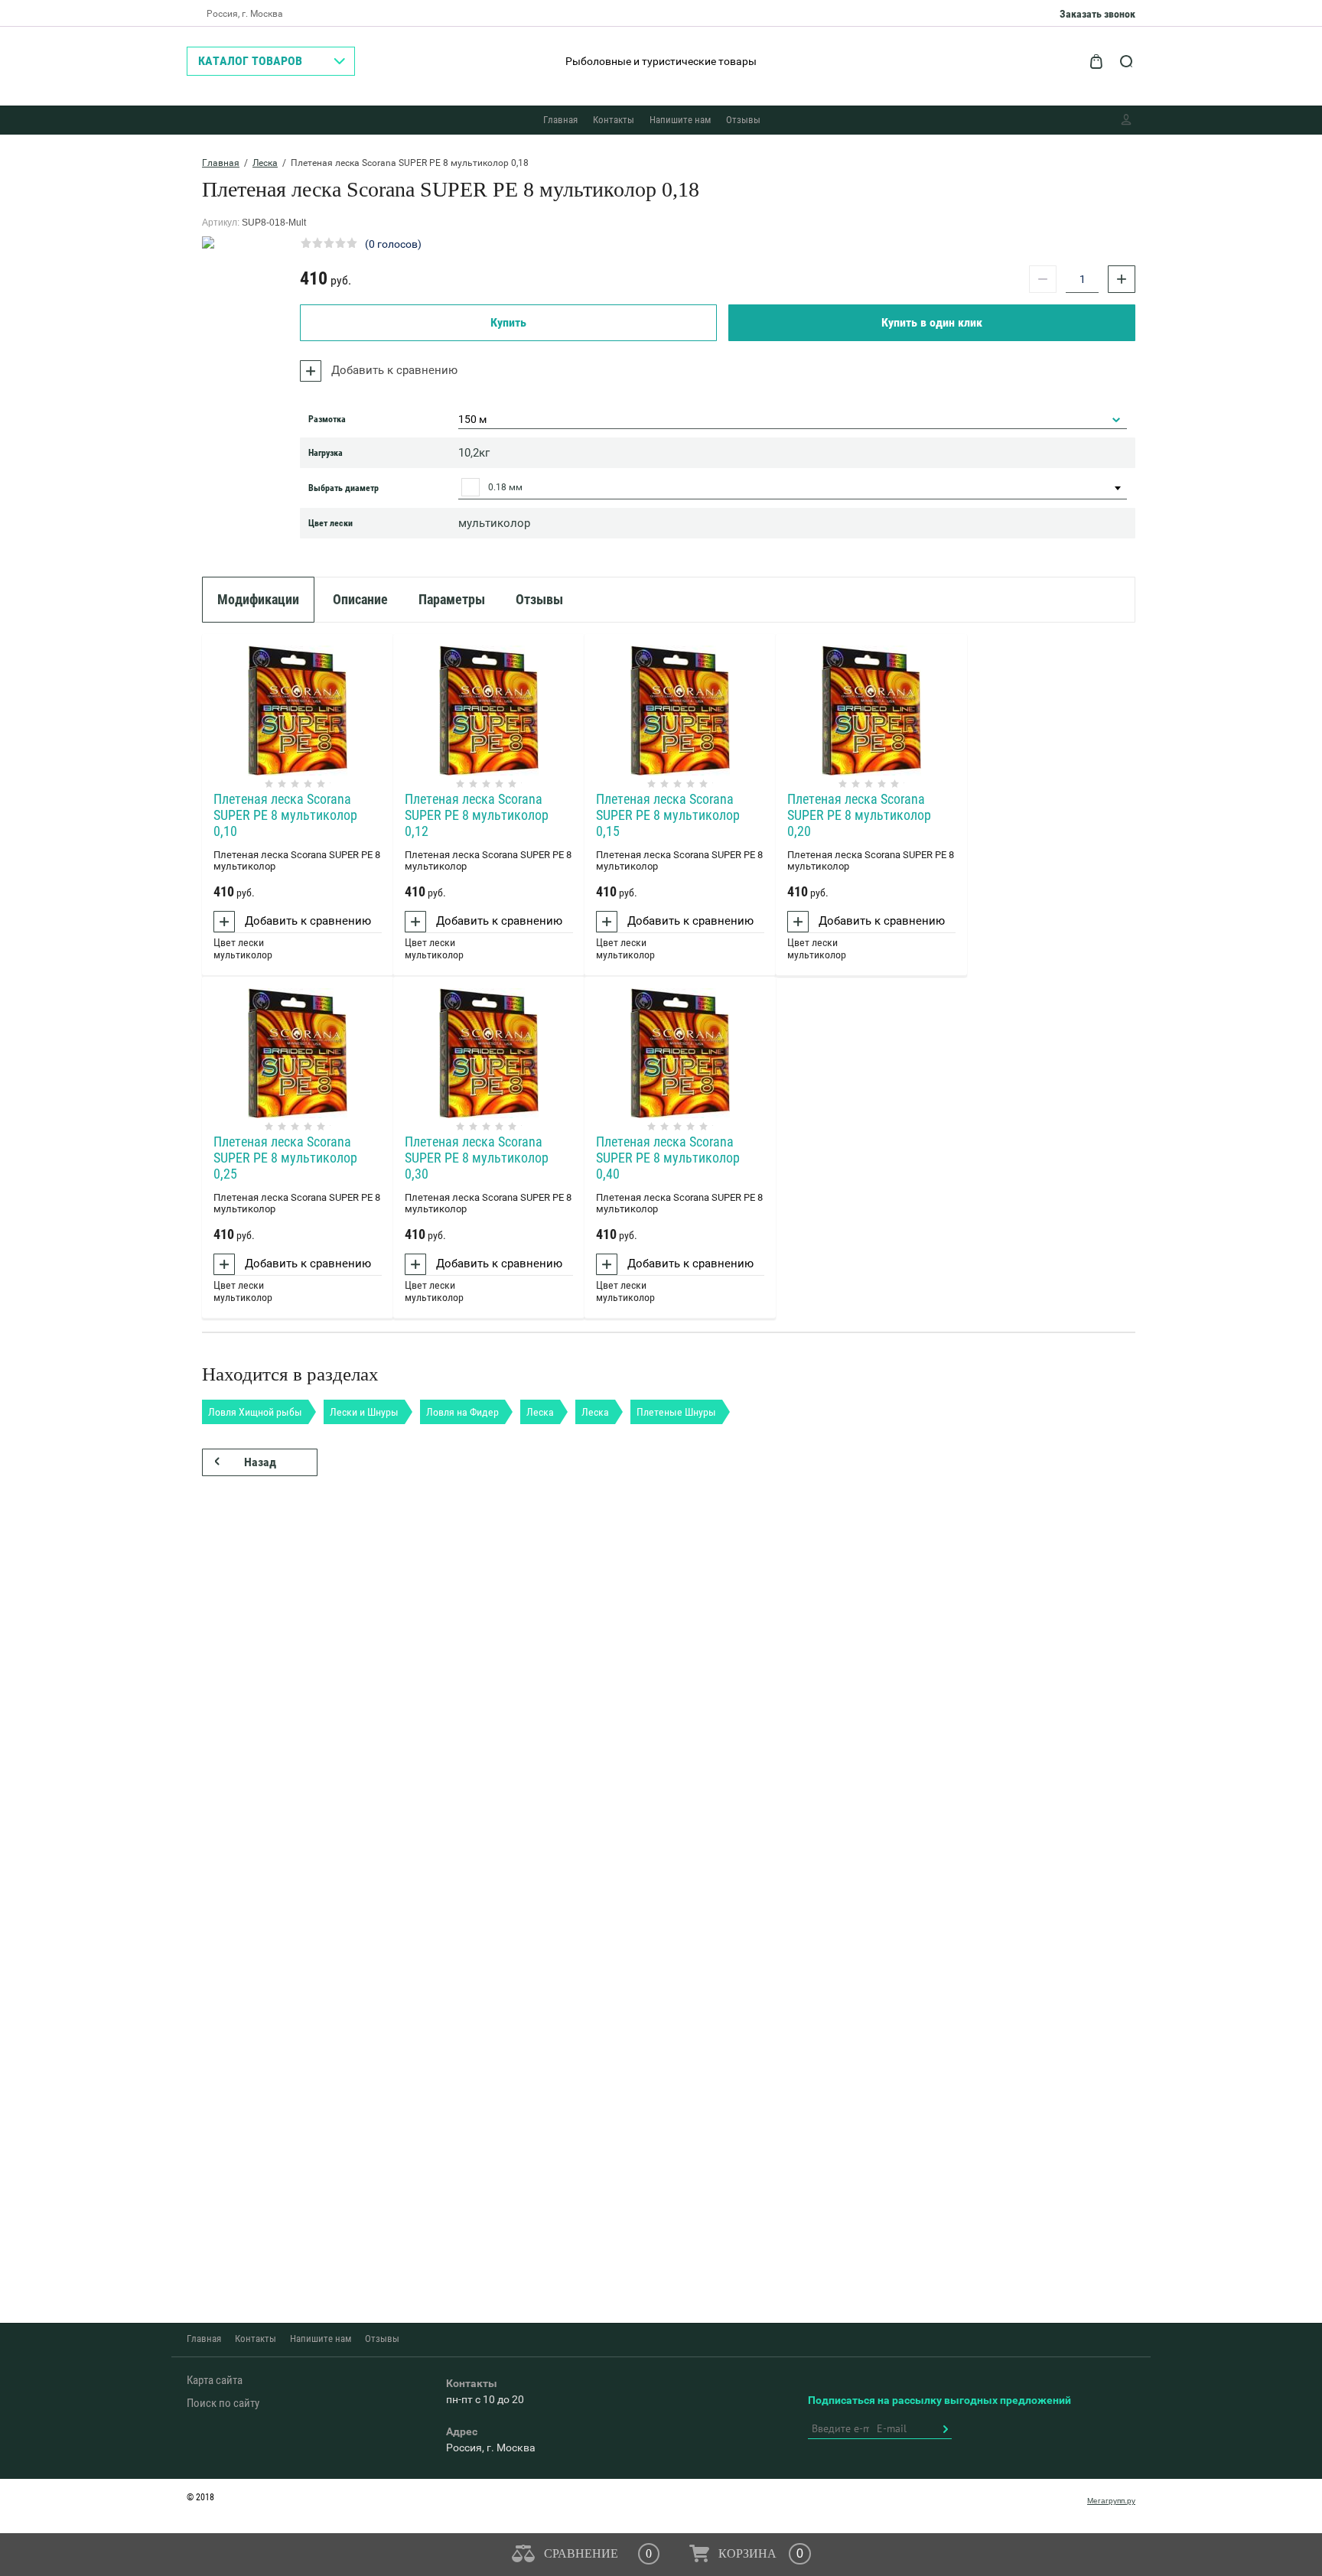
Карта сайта (215, 2380)
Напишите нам (680, 120)
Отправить (945, 2429)
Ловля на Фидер (462, 1412)
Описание (360, 599)
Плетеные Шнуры (676, 1412)
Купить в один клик (932, 322)
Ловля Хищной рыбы (255, 1412)
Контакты (614, 120)
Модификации (258, 599)
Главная (560, 120)
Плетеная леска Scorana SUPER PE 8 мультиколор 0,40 (668, 1158)
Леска (265, 163)
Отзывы (743, 120)
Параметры (452, 599)
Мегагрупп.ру (1111, 2501)
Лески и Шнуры (364, 1412)
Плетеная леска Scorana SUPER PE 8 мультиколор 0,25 (285, 1158)
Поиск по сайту (223, 2403)
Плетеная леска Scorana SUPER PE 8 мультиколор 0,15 (668, 815)
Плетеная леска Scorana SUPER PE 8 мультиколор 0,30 (477, 1158)
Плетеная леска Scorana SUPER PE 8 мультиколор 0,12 (477, 815)
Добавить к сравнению (393, 370)
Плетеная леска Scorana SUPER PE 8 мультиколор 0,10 (285, 815)
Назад (260, 1462)
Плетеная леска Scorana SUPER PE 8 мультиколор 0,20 (859, 815)
